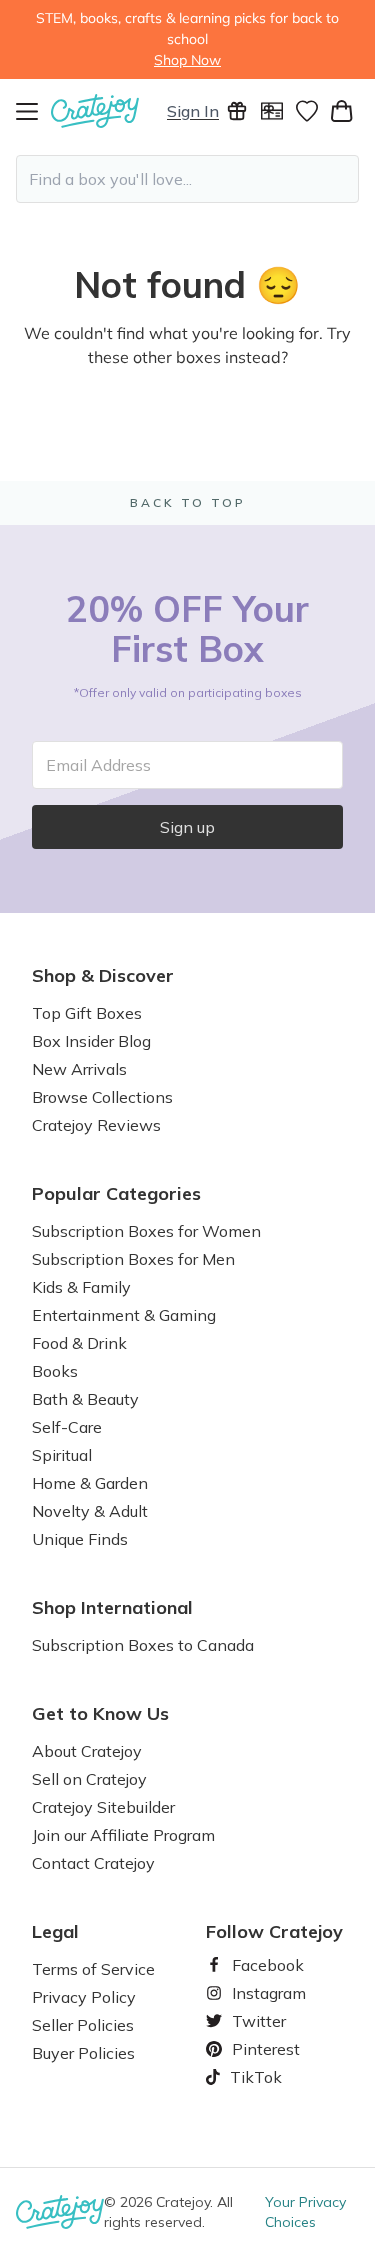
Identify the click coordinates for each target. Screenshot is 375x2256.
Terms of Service (93, 1969)
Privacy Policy (84, 1997)
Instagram (261, 1993)
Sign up (187, 827)
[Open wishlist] (306, 111)
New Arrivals (79, 1069)
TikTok (249, 2077)
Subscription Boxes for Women (146, 1231)
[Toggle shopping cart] (341, 111)
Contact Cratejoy (93, 1863)
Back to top (188, 502)
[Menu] (33, 111)
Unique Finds (80, 1539)
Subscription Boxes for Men (133, 1259)
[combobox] (187, 179)
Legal (55, 1932)
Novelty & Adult (90, 1511)
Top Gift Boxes (87, 1013)
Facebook (260, 1965)
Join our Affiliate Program (123, 1835)
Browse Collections (102, 1097)
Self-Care (67, 1427)
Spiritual (62, 1455)
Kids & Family (81, 1287)
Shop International (112, 1608)
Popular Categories (116, 1194)
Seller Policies (83, 2025)
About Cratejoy (87, 1751)
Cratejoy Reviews (96, 1125)
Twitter (251, 2021)
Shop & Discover (103, 976)
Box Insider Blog (91, 1041)
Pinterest (258, 2049)
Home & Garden (90, 1483)
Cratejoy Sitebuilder (103, 1807)
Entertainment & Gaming (124, 1315)
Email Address (98, 765)
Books (55, 1371)
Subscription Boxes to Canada (143, 1645)
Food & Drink (79, 1343)
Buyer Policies (83, 2053)
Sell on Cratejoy (89, 1779)
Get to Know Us (100, 1714)
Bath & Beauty (85, 1399)
